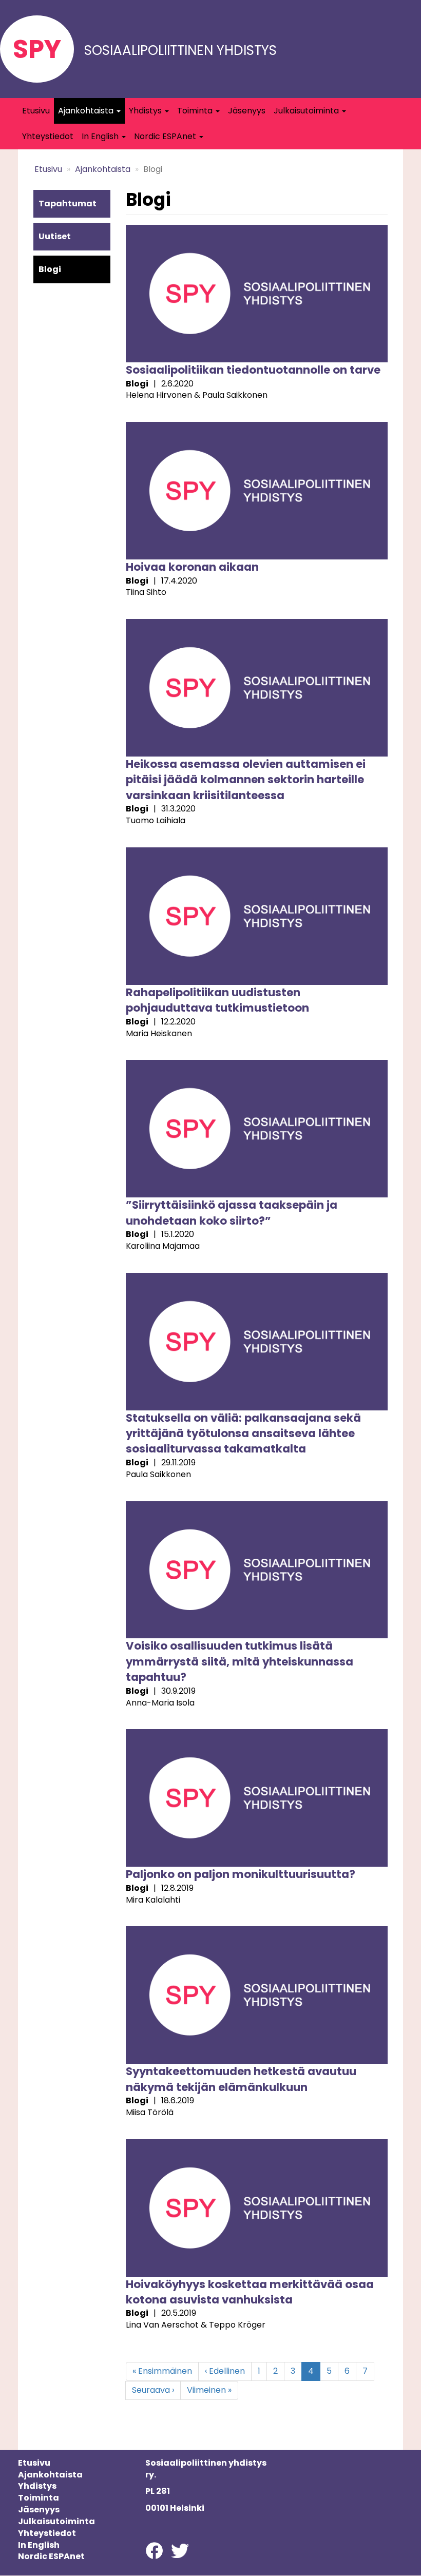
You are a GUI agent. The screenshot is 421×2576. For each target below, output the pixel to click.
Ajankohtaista (87, 111)
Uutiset (55, 236)
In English (101, 136)
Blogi (50, 269)
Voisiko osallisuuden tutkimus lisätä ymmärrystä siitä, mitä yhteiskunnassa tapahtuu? (240, 1661)
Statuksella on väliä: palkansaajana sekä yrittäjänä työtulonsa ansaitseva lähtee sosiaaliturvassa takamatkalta (243, 1434)
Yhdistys (146, 111)
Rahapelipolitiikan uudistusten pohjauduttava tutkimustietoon (217, 1000)
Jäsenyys (247, 111)
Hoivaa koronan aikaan (192, 567)
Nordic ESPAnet (166, 136)
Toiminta (196, 111)
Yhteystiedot (48, 136)
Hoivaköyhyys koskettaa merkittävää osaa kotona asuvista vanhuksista (250, 2292)
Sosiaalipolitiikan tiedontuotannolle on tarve (253, 370)
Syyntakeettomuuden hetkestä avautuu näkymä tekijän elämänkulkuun (241, 2079)
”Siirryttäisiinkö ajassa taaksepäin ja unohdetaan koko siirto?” (232, 1213)
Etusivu (36, 111)
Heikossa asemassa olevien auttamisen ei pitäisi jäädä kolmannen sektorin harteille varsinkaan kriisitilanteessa (246, 780)
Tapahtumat (68, 204)
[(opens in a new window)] (154, 2550)
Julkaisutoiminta (307, 111)
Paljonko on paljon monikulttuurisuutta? (241, 1874)
